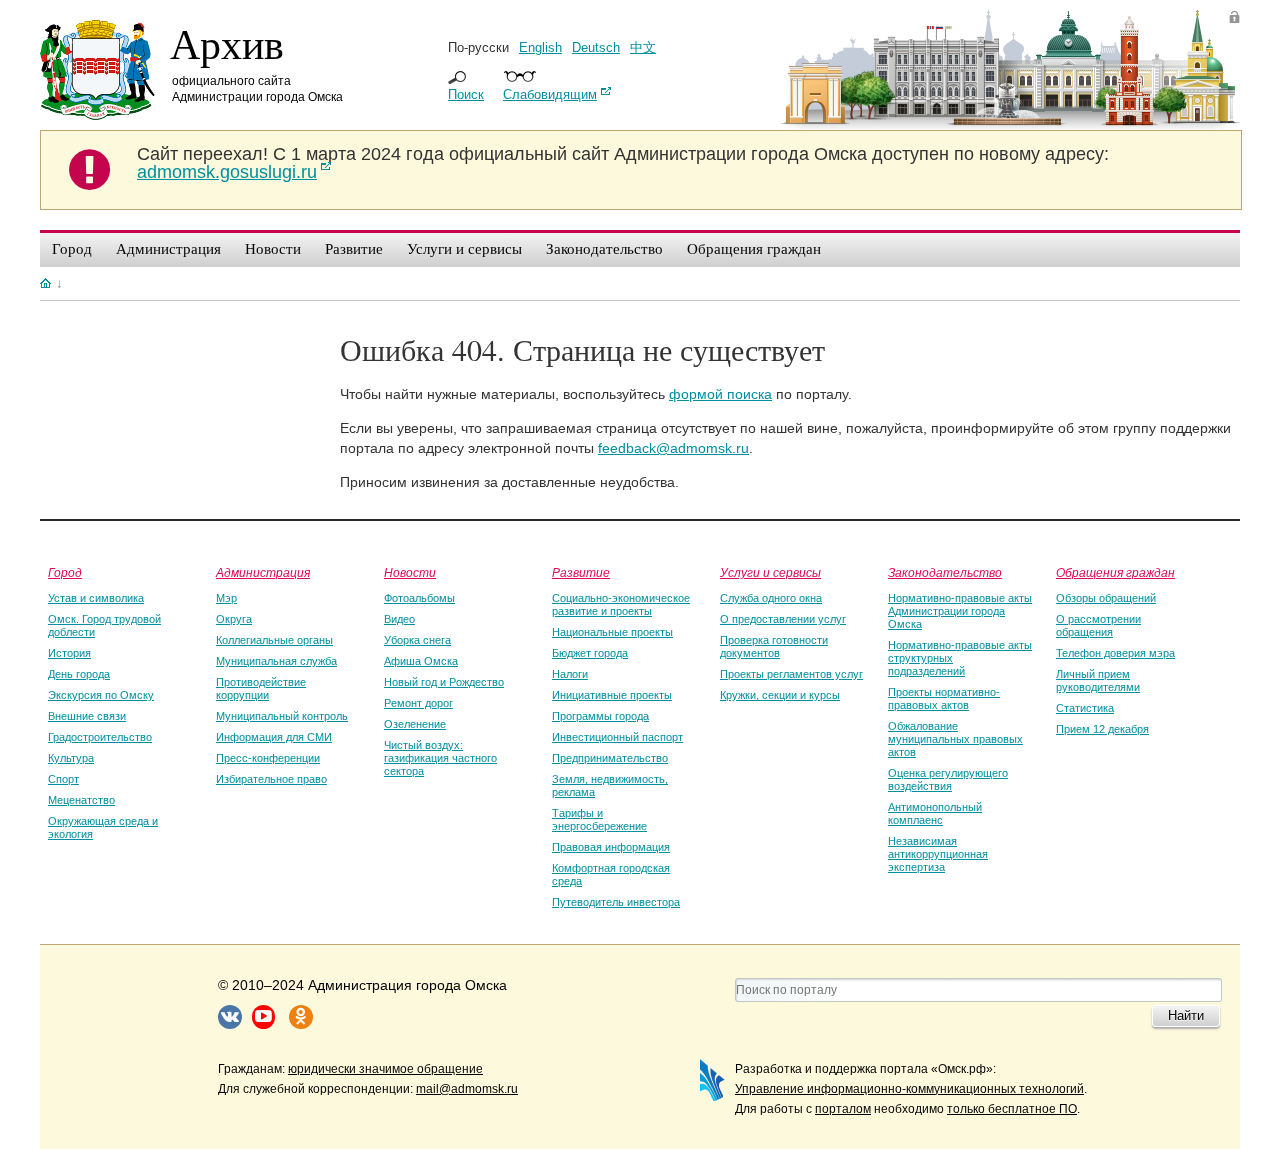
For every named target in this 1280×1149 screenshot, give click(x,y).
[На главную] (45, 283)
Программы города (600, 716)
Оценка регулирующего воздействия (948, 779)
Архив (227, 43)
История (69, 653)
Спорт (63, 779)
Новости (410, 572)
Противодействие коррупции (261, 688)
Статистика (1085, 708)
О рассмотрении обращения (1098, 625)
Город (65, 572)
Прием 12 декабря (1102, 729)
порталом (843, 1109)
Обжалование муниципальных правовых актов (955, 739)
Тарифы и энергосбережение (599, 819)
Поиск (466, 94)
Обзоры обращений (1106, 598)
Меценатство (81, 800)
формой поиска (720, 394)
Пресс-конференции (268, 758)
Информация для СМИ (274, 737)
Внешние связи (87, 716)
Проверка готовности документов (774, 646)
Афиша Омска (421, 661)
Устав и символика (96, 598)
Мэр (226, 598)
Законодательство (945, 572)
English (540, 47)
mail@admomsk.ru (467, 1089)
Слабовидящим (550, 94)
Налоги (570, 674)
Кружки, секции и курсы (780, 695)
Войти (1234, 16)
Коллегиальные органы (274, 640)
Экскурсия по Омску (101, 695)
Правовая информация (611, 847)
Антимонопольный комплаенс (935, 813)
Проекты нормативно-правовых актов (944, 698)
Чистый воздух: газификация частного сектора (440, 758)
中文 (643, 47)
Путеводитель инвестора (616, 902)
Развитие (581, 572)
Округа (234, 619)
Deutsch (596, 47)
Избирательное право (271, 779)
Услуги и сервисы (770, 572)
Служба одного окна (771, 598)
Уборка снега (417, 640)
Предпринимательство (610, 758)
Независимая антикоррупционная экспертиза (938, 854)
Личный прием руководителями (1098, 680)
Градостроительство (100, 737)
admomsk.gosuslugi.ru (227, 172)
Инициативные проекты (612, 695)
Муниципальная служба (276, 661)
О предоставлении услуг (783, 619)
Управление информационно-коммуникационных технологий (909, 1089)
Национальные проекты (612, 632)
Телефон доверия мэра (1115, 653)
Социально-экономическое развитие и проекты (621, 604)
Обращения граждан (1115, 572)
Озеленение (415, 724)
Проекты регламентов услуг (791, 674)
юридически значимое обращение (385, 1069)
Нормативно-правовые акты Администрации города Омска (960, 611)
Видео (399, 619)
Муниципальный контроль (282, 716)
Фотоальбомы (419, 598)
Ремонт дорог (418, 703)
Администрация (263, 572)
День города (79, 674)
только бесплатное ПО (1012, 1109)
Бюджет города (590, 653)
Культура (71, 758)
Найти (1186, 1015)
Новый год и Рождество (444, 682)
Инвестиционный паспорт (617, 737)
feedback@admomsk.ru (673, 448)
